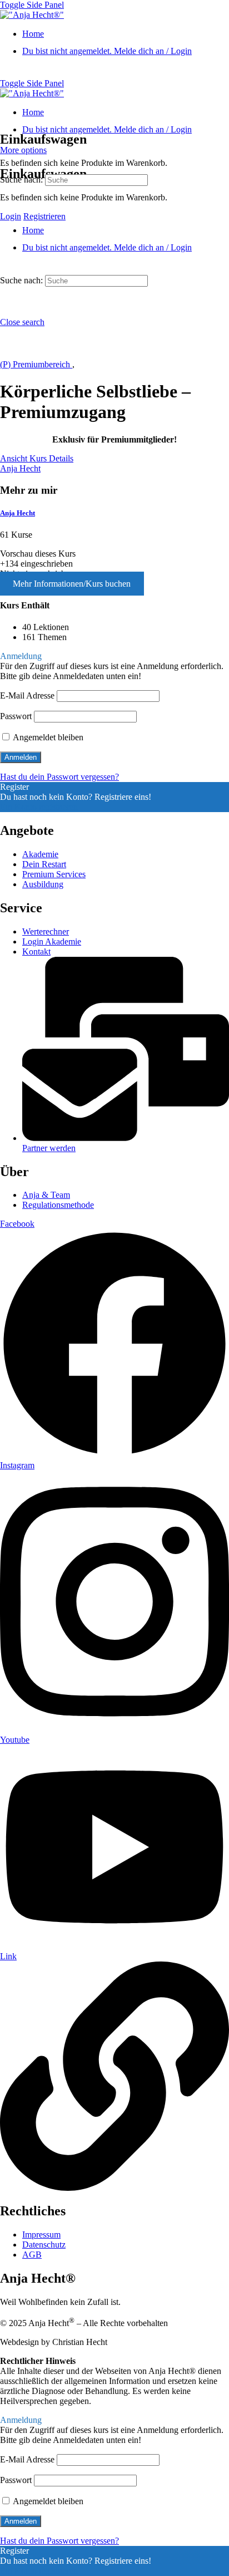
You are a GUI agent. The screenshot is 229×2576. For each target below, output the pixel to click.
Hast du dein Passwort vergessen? (59, 777)
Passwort (16, 716)
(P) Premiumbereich (36, 364)
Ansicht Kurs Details (37, 458)
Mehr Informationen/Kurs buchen (72, 584)
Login (11, 216)
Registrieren (44, 216)
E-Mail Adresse (27, 695)
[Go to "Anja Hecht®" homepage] (32, 15)
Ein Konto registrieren (39, 807)
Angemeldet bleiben (47, 737)
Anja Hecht (18, 513)
